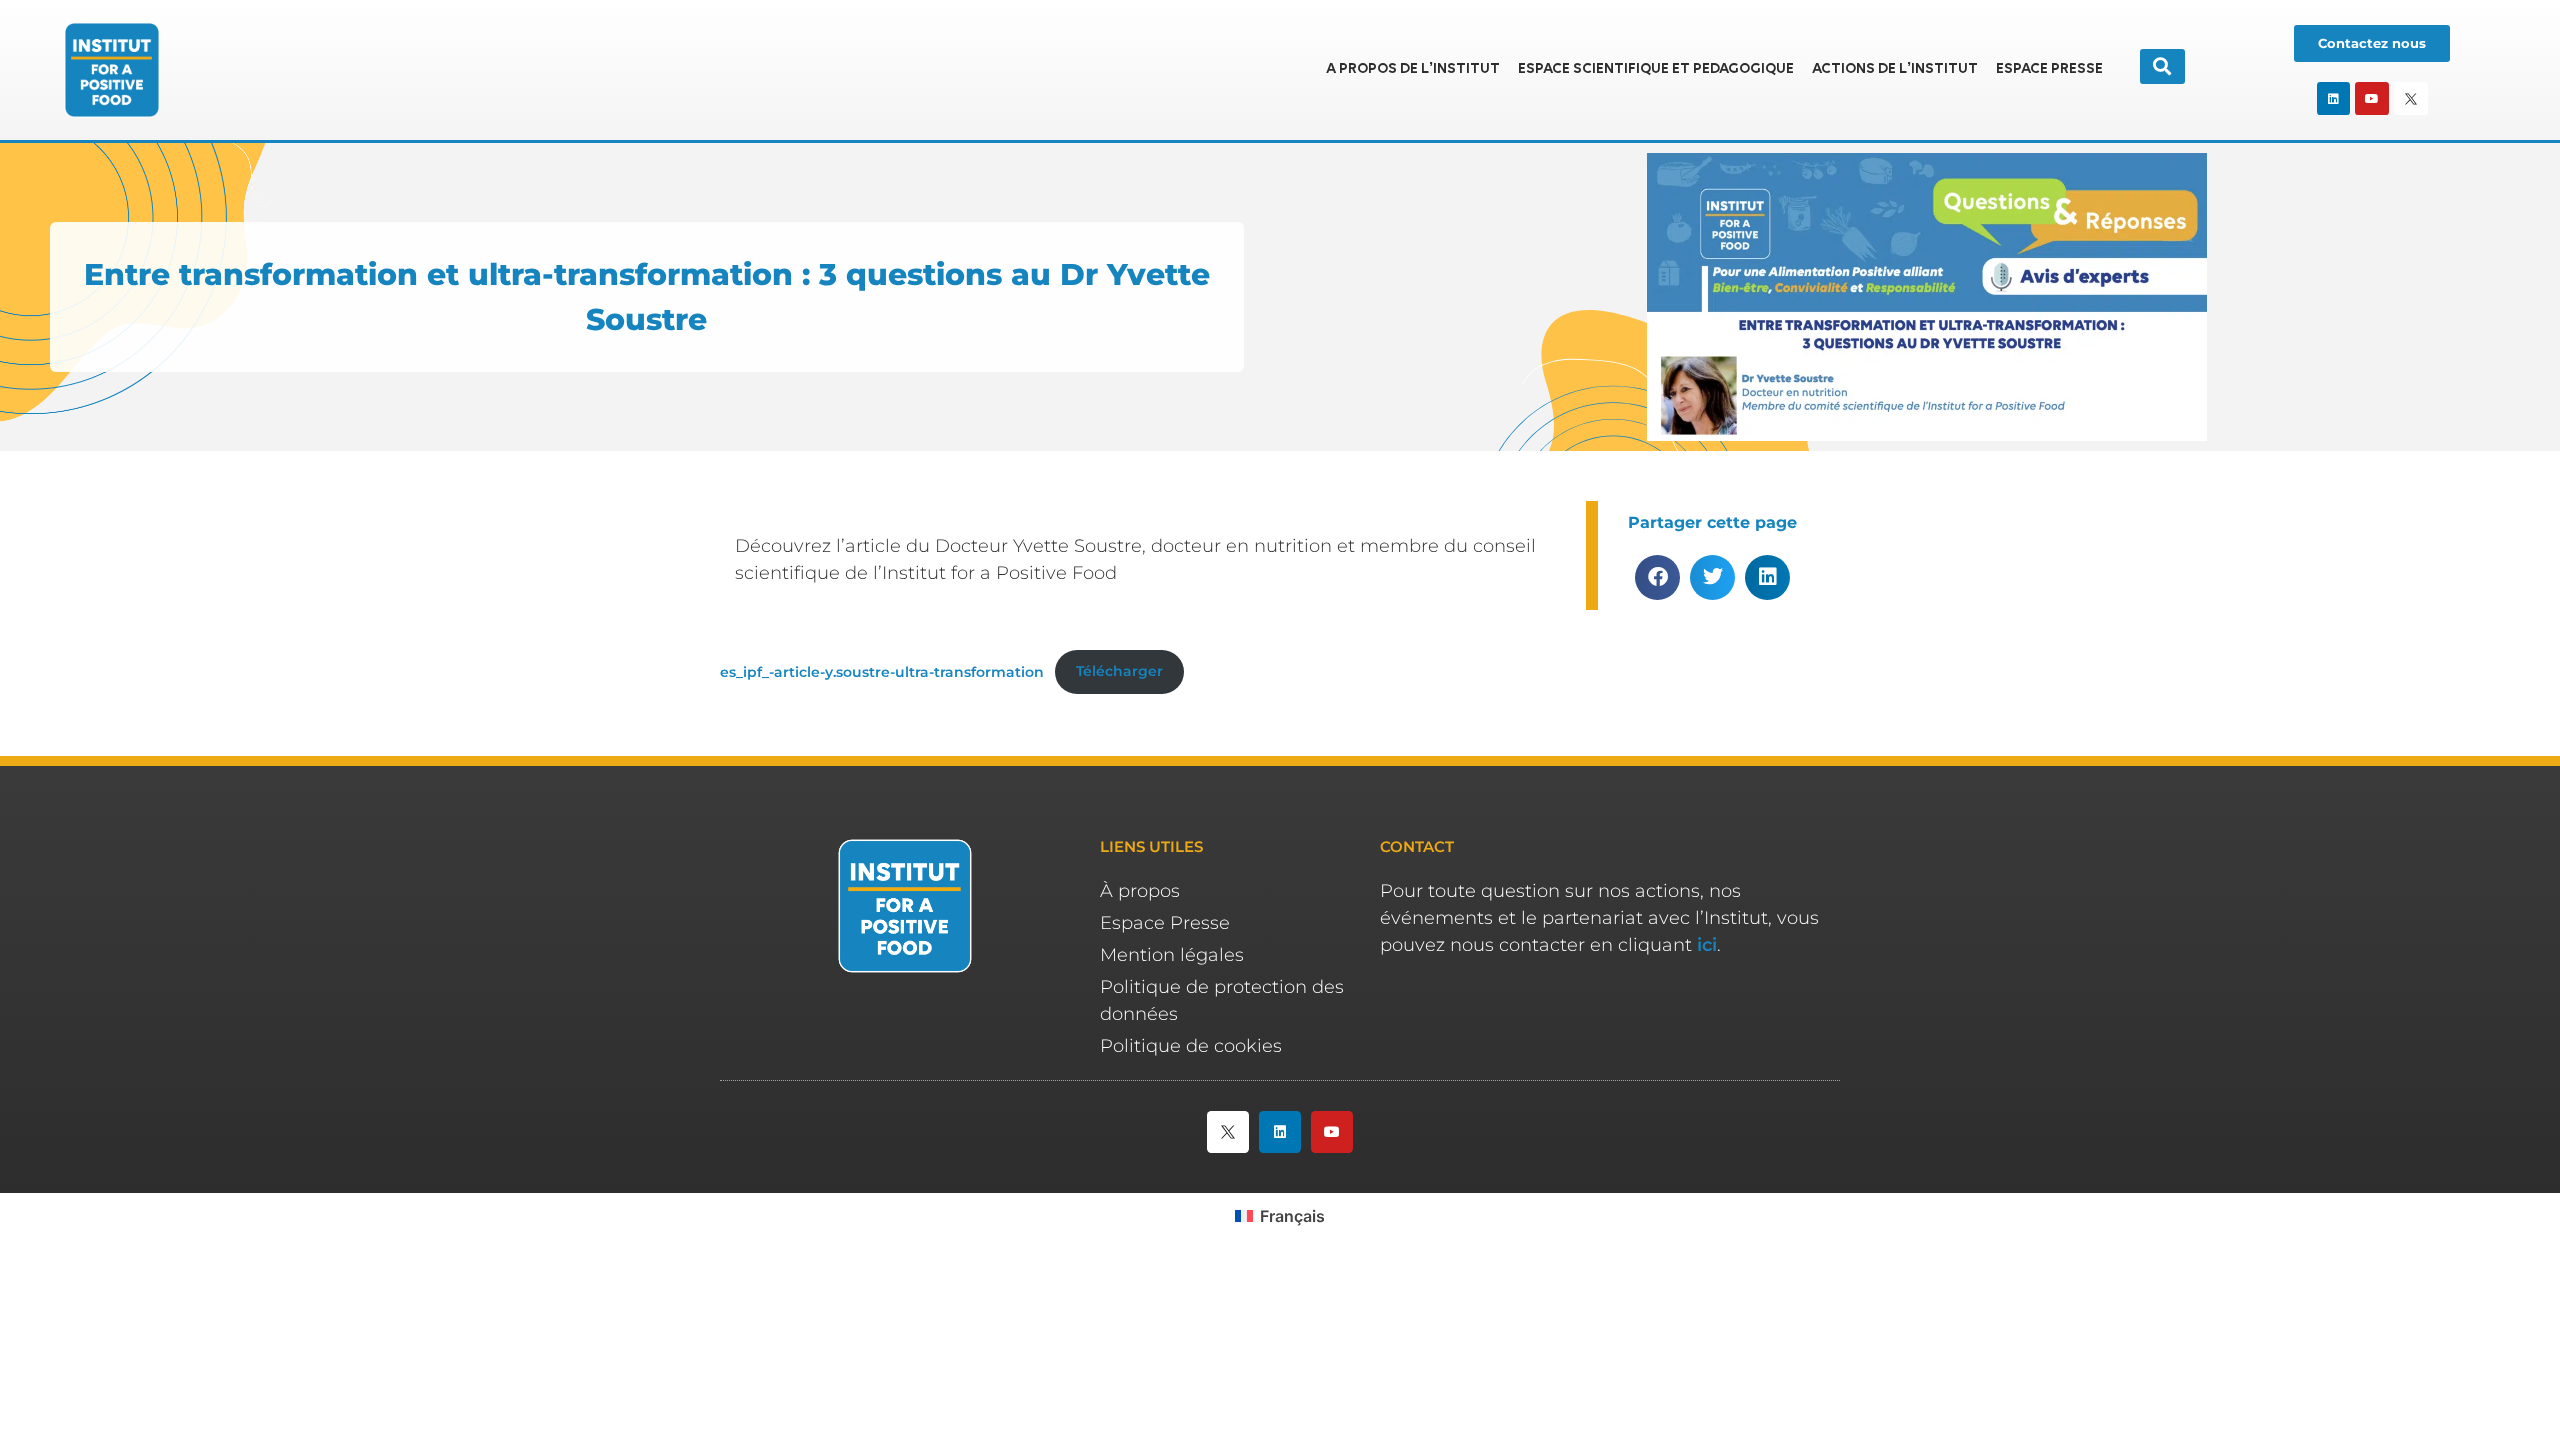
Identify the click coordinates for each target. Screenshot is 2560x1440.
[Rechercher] (2163, 66)
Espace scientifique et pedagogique (1656, 69)
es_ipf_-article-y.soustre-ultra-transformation (882, 671)
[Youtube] (2372, 99)
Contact (1417, 846)
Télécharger (1119, 671)
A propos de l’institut (1413, 69)
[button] (1657, 577)
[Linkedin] (2334, 99)
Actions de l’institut (1895, 69)
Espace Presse (2049, 69)
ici (1707, 945)
